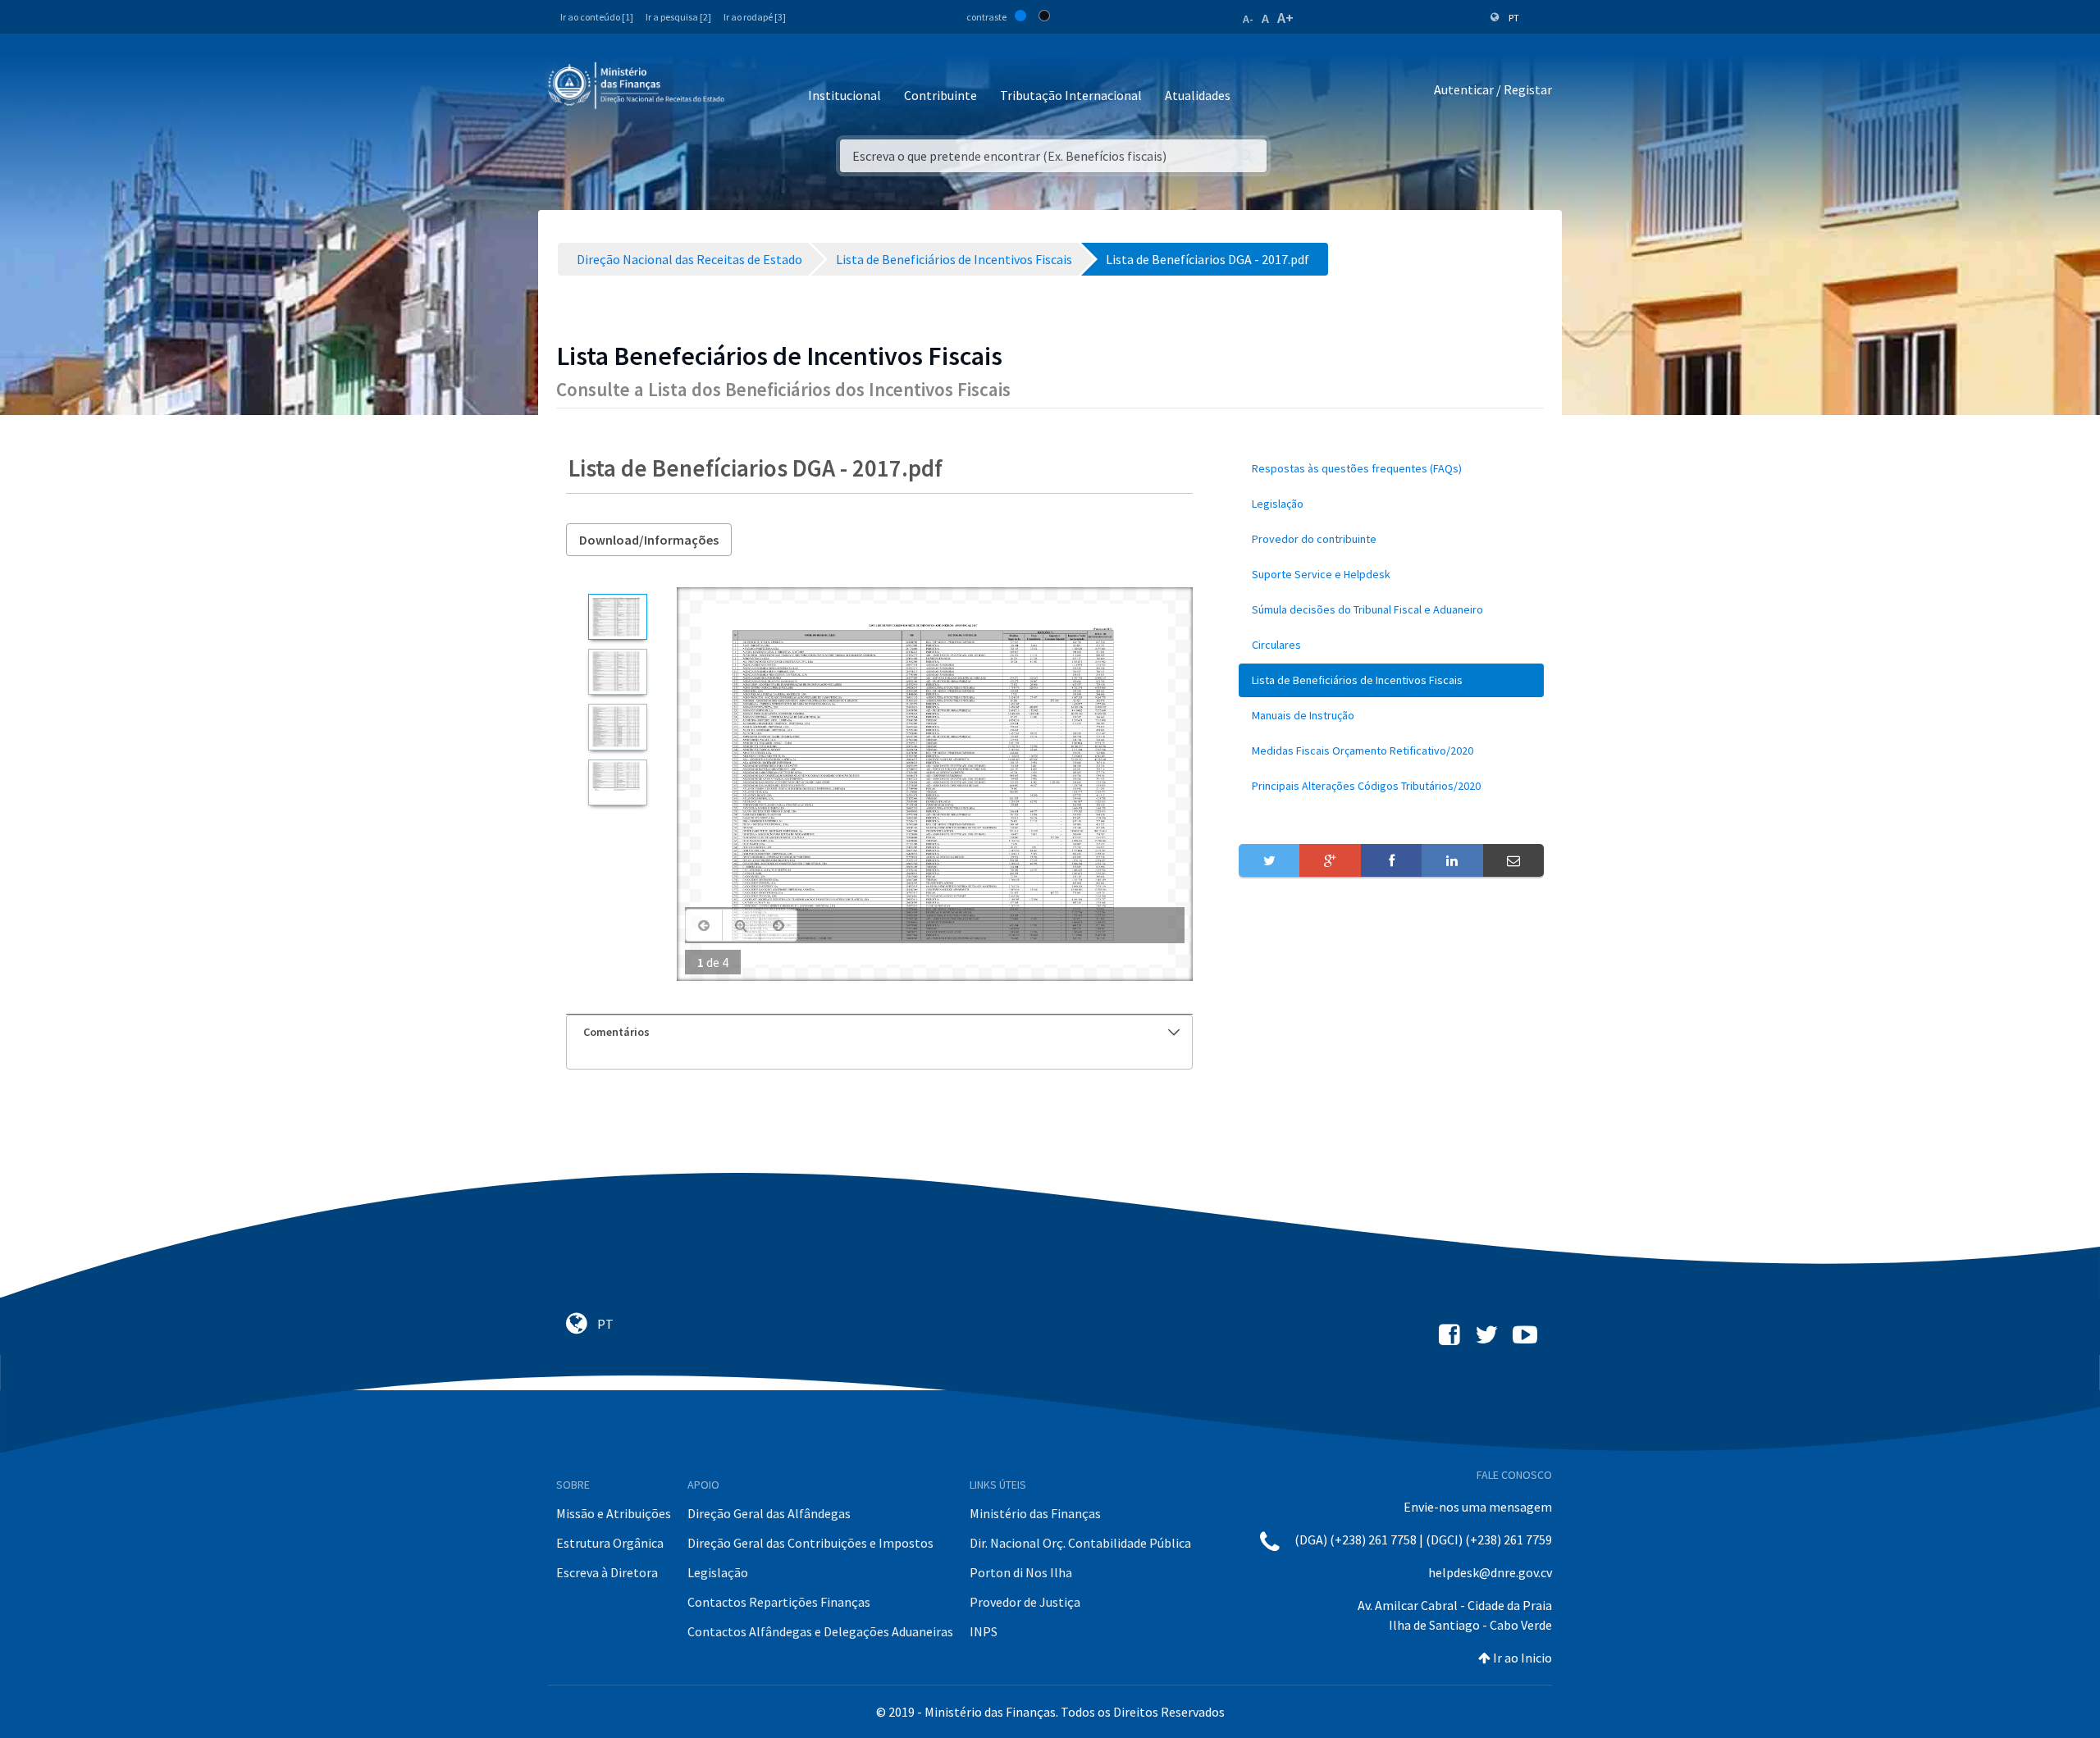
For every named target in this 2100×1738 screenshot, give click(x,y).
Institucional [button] (845, 95)
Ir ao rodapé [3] (755, 17)
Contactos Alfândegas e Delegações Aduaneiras (820, 1631)
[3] (617, 727)
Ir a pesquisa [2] (678, 17)
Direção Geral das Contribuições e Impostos (810, 1543)
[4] (617, 782)
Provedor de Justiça (1025, 1602)
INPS (984, 1631)
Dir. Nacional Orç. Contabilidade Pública (1080, 1543)
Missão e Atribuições (614, 1513)
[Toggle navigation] (750, 90)
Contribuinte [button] (940, 95)
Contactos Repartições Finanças (779, 1602)
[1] (617, 617)
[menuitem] (1391, 469)
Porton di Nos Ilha (1021, 1572)
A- (1248, 19)
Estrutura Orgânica (610, 1543)
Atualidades (1198, 95)
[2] (617, 672)
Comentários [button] (616, 1032)
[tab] (879, 1032)
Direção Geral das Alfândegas (769, 1513)
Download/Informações (649, 540)
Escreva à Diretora (607, 1572)
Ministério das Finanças (1035, 1513)
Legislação (718, 1572)
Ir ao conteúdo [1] (597, 17)
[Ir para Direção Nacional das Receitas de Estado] (638, 86)
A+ (1285, 18)
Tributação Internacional (1071, 95)
